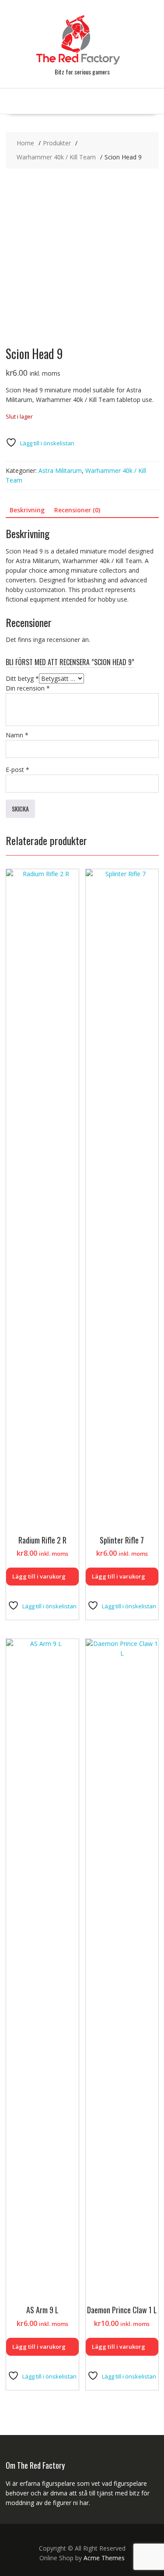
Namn (17, 735)
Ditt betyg (22, 678)
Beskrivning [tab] (27, 510)
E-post (17, 770)
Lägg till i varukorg (39, 1576)
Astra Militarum (60, 470)
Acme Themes (104, 2558)
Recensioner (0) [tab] (77, 510)
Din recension (28, 688)
